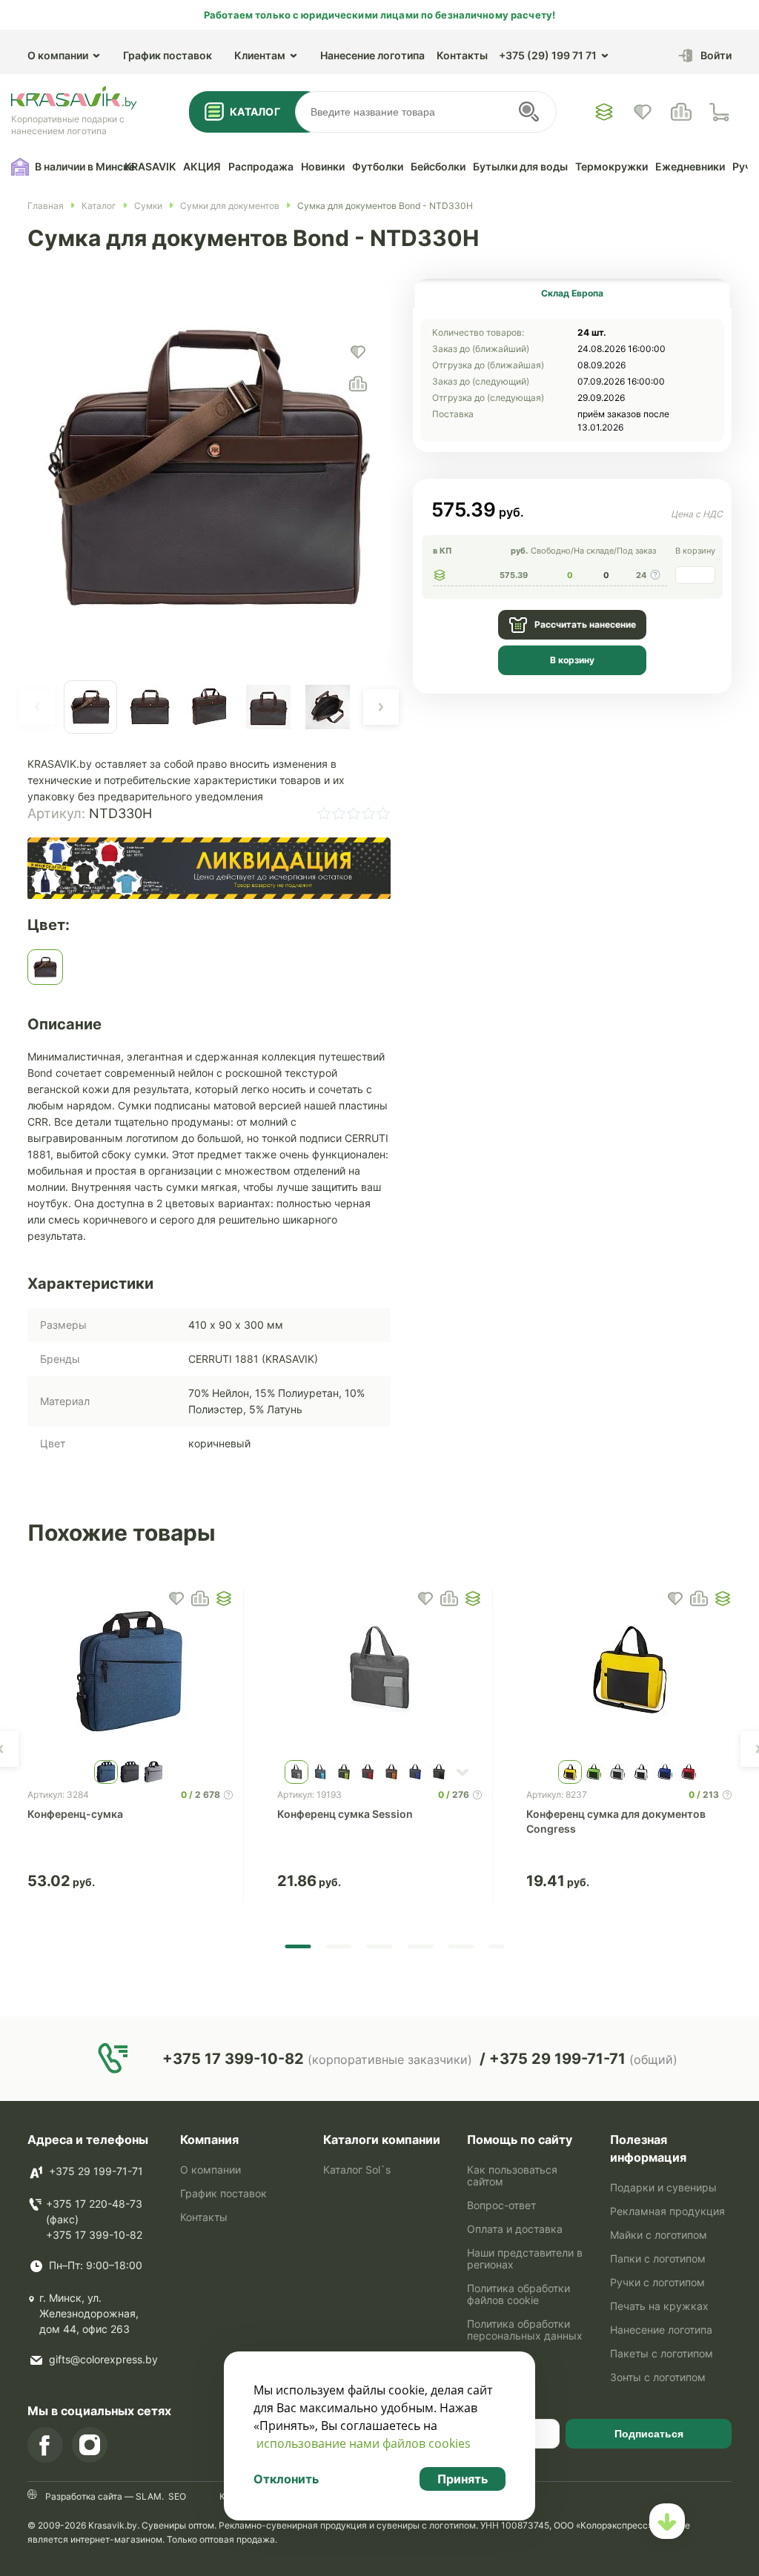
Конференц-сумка (75, 1814)
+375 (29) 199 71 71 (548, 55)
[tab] (572, 293)
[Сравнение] (681, 112)
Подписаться (649, 2434)
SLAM (148, 2496)
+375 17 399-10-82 (94, 2235)
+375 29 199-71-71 (96, 2171)
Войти (716, 55)
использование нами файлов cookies (364, 2443)
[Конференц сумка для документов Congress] (629, 1671)
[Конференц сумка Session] (380, 1671)
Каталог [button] (255, 112)
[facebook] (45, 2445)
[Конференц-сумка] (130, 1671)
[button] (37, 707)
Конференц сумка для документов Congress (616, 1821)
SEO (177, 2496)
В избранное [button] (176, 1599)
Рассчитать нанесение (585, 624)
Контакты (462, 55)
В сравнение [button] (200, 1599)
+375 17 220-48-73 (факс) (94, 2211)
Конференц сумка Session (345, 1814)
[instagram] (90, 2445)
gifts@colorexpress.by (103, 2359)
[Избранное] (604, 112)
